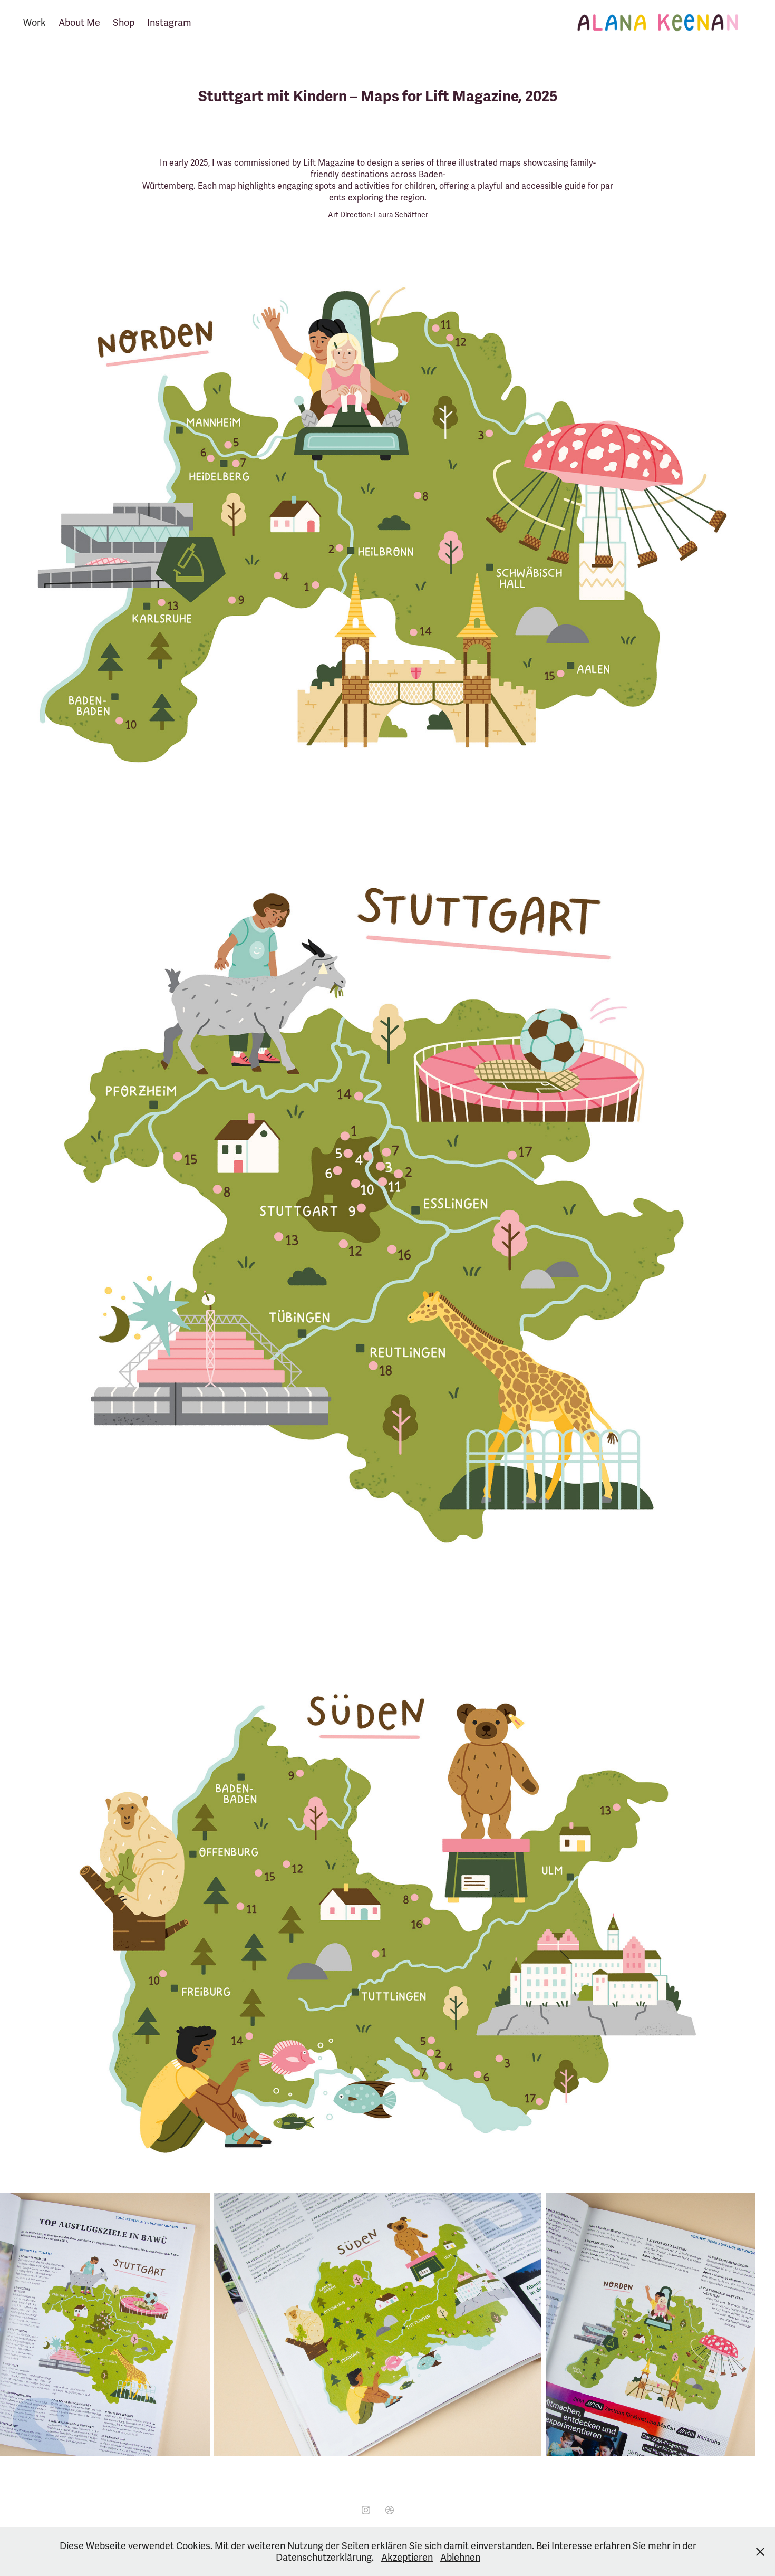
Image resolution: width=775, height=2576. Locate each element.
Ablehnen (460, 2558)
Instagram (169, 23)
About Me (79, 23)
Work (35, 23)
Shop (124, 23)
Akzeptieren (407, 2558)
